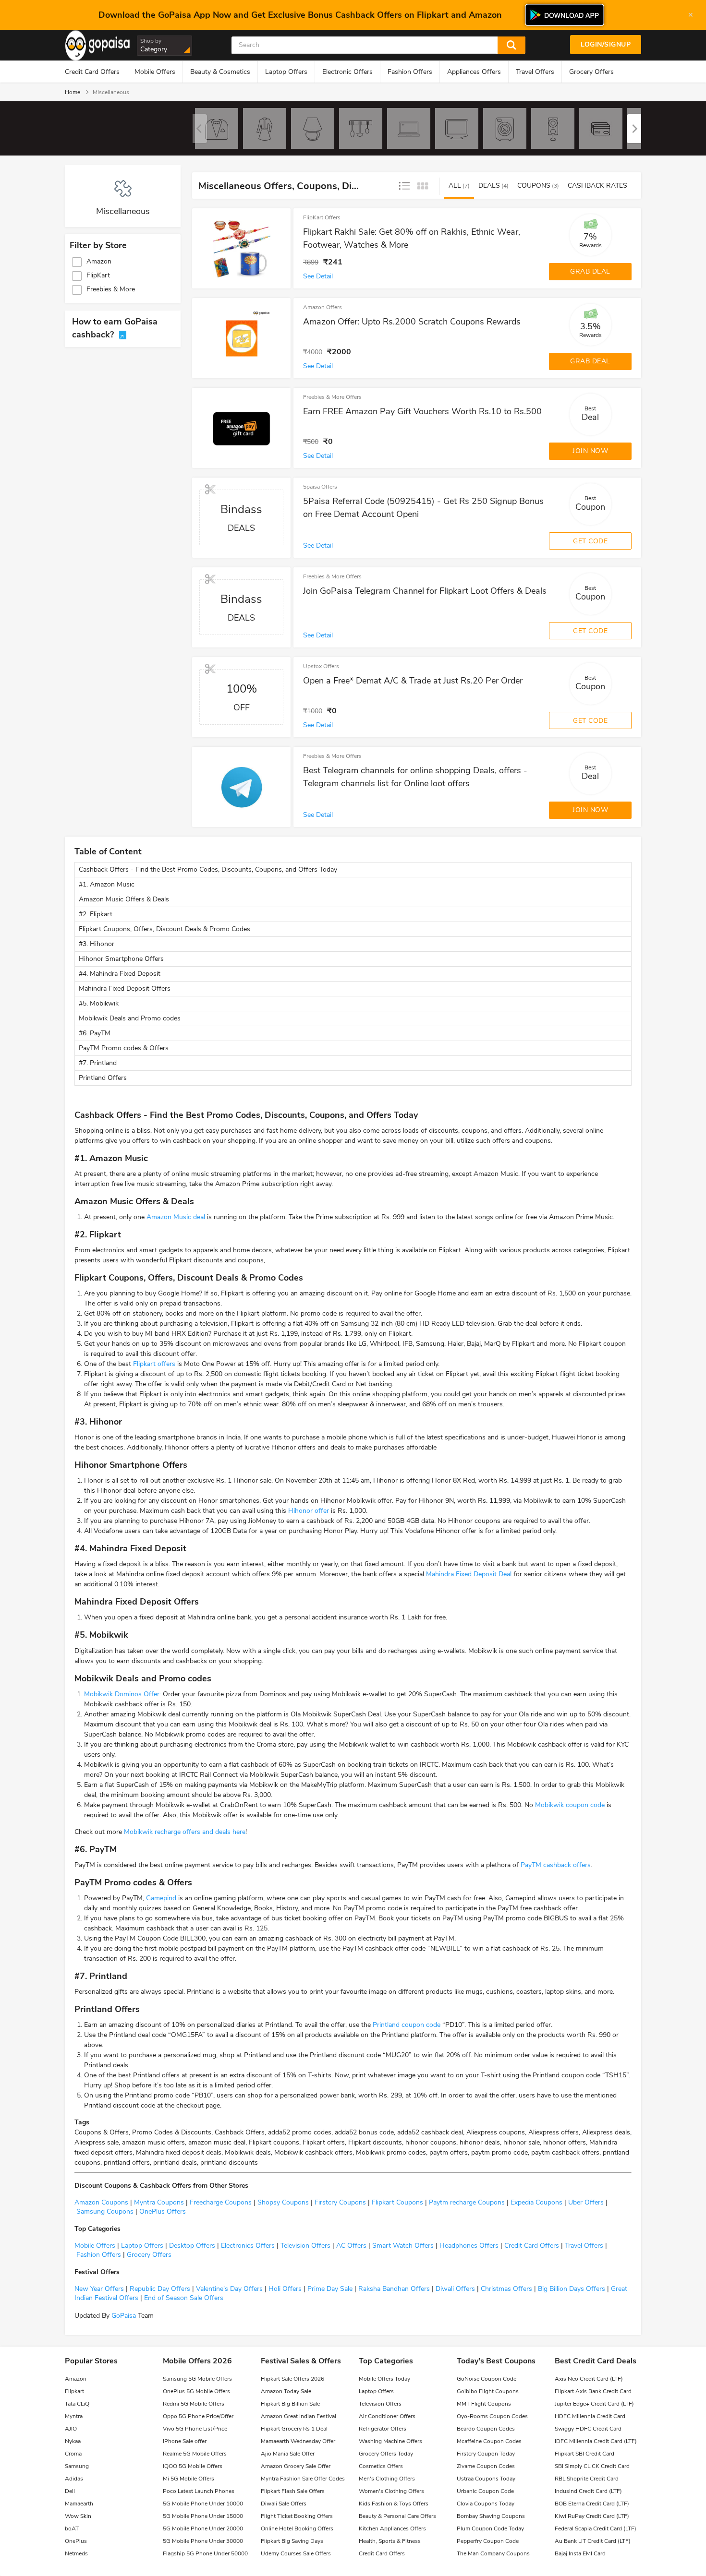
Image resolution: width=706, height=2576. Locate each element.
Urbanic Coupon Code (485, 2491)
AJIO (71, 2429)
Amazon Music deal (176, 1217)
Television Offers (304, 2246)
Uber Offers (585, 2202)
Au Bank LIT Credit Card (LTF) (593, 2541)
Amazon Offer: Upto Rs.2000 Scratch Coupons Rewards (412, 322)
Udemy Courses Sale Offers (296, 2553)
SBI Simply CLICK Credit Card (592, 2466)
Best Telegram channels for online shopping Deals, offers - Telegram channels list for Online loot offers (415, 777)
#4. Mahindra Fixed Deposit (120, 974)
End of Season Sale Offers (183, 2298)
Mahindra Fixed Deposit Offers (125, 988)
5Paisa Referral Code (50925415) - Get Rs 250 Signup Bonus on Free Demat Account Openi (423, 508)
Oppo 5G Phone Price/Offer (198, 2416)
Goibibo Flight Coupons (488, 2391)
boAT (72, 2528)
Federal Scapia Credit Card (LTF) (596, 2528)
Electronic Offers (347, 72)
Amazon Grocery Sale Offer (296, 2466)
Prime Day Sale (329, 2289)
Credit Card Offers (92, 72)
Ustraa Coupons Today (486, 2479)
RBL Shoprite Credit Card (587, 2479)
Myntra (74, 2416)
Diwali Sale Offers (284, 2504)
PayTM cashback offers (556, 1865)
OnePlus (76, 2541)
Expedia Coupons (536, 2202)
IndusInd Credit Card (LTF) (588, 2491)
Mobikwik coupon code (570, 1805)
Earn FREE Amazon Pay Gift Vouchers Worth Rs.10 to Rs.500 (422, 411)
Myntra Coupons (158, 2202)
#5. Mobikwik (100, 1003)
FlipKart (98, 276)
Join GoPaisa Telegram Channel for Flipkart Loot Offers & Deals (425, 591)
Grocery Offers (591, 72)
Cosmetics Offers (381, 2466)
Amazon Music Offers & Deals (124, 899)
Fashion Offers (410, 72)
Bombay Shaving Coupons (491, 2516)
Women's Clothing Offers (391, 2491)
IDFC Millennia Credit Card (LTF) (596, 2441)
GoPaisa (124, 2316)
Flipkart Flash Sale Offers (293, 2491)
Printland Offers (103, 1078)
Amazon (99, 262)
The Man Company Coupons (493, 2553)
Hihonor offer (309, 1511)
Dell (70, 2491)
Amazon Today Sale (286, 2391)
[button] (634, 129)
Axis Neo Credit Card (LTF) (589, 2379)
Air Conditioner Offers (387, 2416)
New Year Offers (99, 2289)
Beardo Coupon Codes (486, 2429)
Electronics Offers (247, 2246)
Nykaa (73, 2441)
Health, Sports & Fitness (390, 2541)
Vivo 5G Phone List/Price (195, 2429)
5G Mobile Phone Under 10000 (203, 2504)
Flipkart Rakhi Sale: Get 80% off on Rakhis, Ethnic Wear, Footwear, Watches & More (412, 238)
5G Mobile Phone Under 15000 (203, 2516)
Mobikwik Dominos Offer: (122, 1694)
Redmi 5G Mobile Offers (194, 2404)
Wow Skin (78, 2516)
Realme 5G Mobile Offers (195, 2454)
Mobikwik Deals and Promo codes (130, 1018)
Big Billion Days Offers (571, 2289)
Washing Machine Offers (390, 2441)
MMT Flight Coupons (484, 2404)
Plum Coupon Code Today (490, 2528)
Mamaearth (79, 2504)
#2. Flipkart (97, 914)
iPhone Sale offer (185, 2441)
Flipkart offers (154, 1364)
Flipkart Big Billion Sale (290, 2404)
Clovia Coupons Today (486, 2504)
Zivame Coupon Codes (486, 2466)
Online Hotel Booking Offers (297, 2528)
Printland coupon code (407, 2025)
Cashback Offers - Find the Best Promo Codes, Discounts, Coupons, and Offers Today (208, 869)
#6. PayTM (96, 1033)
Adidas (74, 2479)
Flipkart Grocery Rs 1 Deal (294, 2429)
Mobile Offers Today (384, 2379)
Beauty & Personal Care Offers (397, 2516)
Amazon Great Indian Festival (298, 2416)
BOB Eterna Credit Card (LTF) (592, 2504)
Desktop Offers (191, 2246)
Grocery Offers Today (386, 2454)
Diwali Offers (455, 2289)
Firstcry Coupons (339, 2202)
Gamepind (161, 1898)
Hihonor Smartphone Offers (121, 959)
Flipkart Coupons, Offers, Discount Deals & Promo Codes (164, 929)
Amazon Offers (323, 307)
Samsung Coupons (104, 2211)
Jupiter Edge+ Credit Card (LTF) (594, 2404)
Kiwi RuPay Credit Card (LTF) (592, 2516)
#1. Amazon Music (107, 884)
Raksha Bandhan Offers (393, 2289)
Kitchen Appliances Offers (392, 2528)
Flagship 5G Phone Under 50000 (205, 2553)
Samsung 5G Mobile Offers (197, 2379)
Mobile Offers (155, 72)
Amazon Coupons (101, 2202)
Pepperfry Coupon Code (488, 2541)
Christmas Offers (506, 2289)
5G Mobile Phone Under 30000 (203, 2541)
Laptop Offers (286, 72)
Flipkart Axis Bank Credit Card (593, 2391)
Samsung (77, 2466)
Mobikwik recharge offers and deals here (185, 1832)
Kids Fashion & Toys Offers (394, 2504)
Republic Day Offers (160, 2289)
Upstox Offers (321, 666)
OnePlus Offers (162, 2211)
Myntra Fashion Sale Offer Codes (303, 2479)
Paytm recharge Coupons (466, 2202)
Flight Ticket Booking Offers (297, 2516)
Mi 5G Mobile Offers (189, 2479)
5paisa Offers (320, 487)
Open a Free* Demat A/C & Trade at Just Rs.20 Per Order (413, 681)
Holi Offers (285, 2289)
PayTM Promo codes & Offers (124, 1048)
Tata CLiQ (77, 2404)
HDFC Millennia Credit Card (590, 2416)
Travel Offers (535, 72)
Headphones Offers (468, 2246)
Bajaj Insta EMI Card (580, 2553)
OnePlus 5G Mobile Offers (196, 2391)
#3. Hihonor (97, 944)
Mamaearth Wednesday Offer (298, 2441)
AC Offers (350, 2246)
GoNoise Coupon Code (487, 2379)
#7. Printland (98, 1063)
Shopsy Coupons (282, 2202)
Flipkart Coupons (396, 2202)
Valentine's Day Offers (229, 2289)
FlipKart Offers (322, 217)
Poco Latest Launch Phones (199, 2491)
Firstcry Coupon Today (486, 2454)
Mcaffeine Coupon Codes (489, 2441)
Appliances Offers (474, 72)
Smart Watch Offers (402, 2246)
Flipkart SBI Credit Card (584, 2454)
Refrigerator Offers (383, 2429)
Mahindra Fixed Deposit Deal (469, 1574)
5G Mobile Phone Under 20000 (203, 2528)
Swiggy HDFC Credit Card (588, 2429)
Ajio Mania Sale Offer (288, 2454)
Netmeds (76, 2553)
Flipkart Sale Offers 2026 (292, 2379)
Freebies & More (111, 289)
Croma (73, 2454)
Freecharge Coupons (220, 2202)
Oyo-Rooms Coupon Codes (492, 2416)
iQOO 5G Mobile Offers (193, 2466)
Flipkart (74, 2391)
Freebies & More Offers (332, 397)
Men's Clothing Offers (387, 2479)
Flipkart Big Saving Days (292, 2541)
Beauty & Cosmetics (220, 72)
